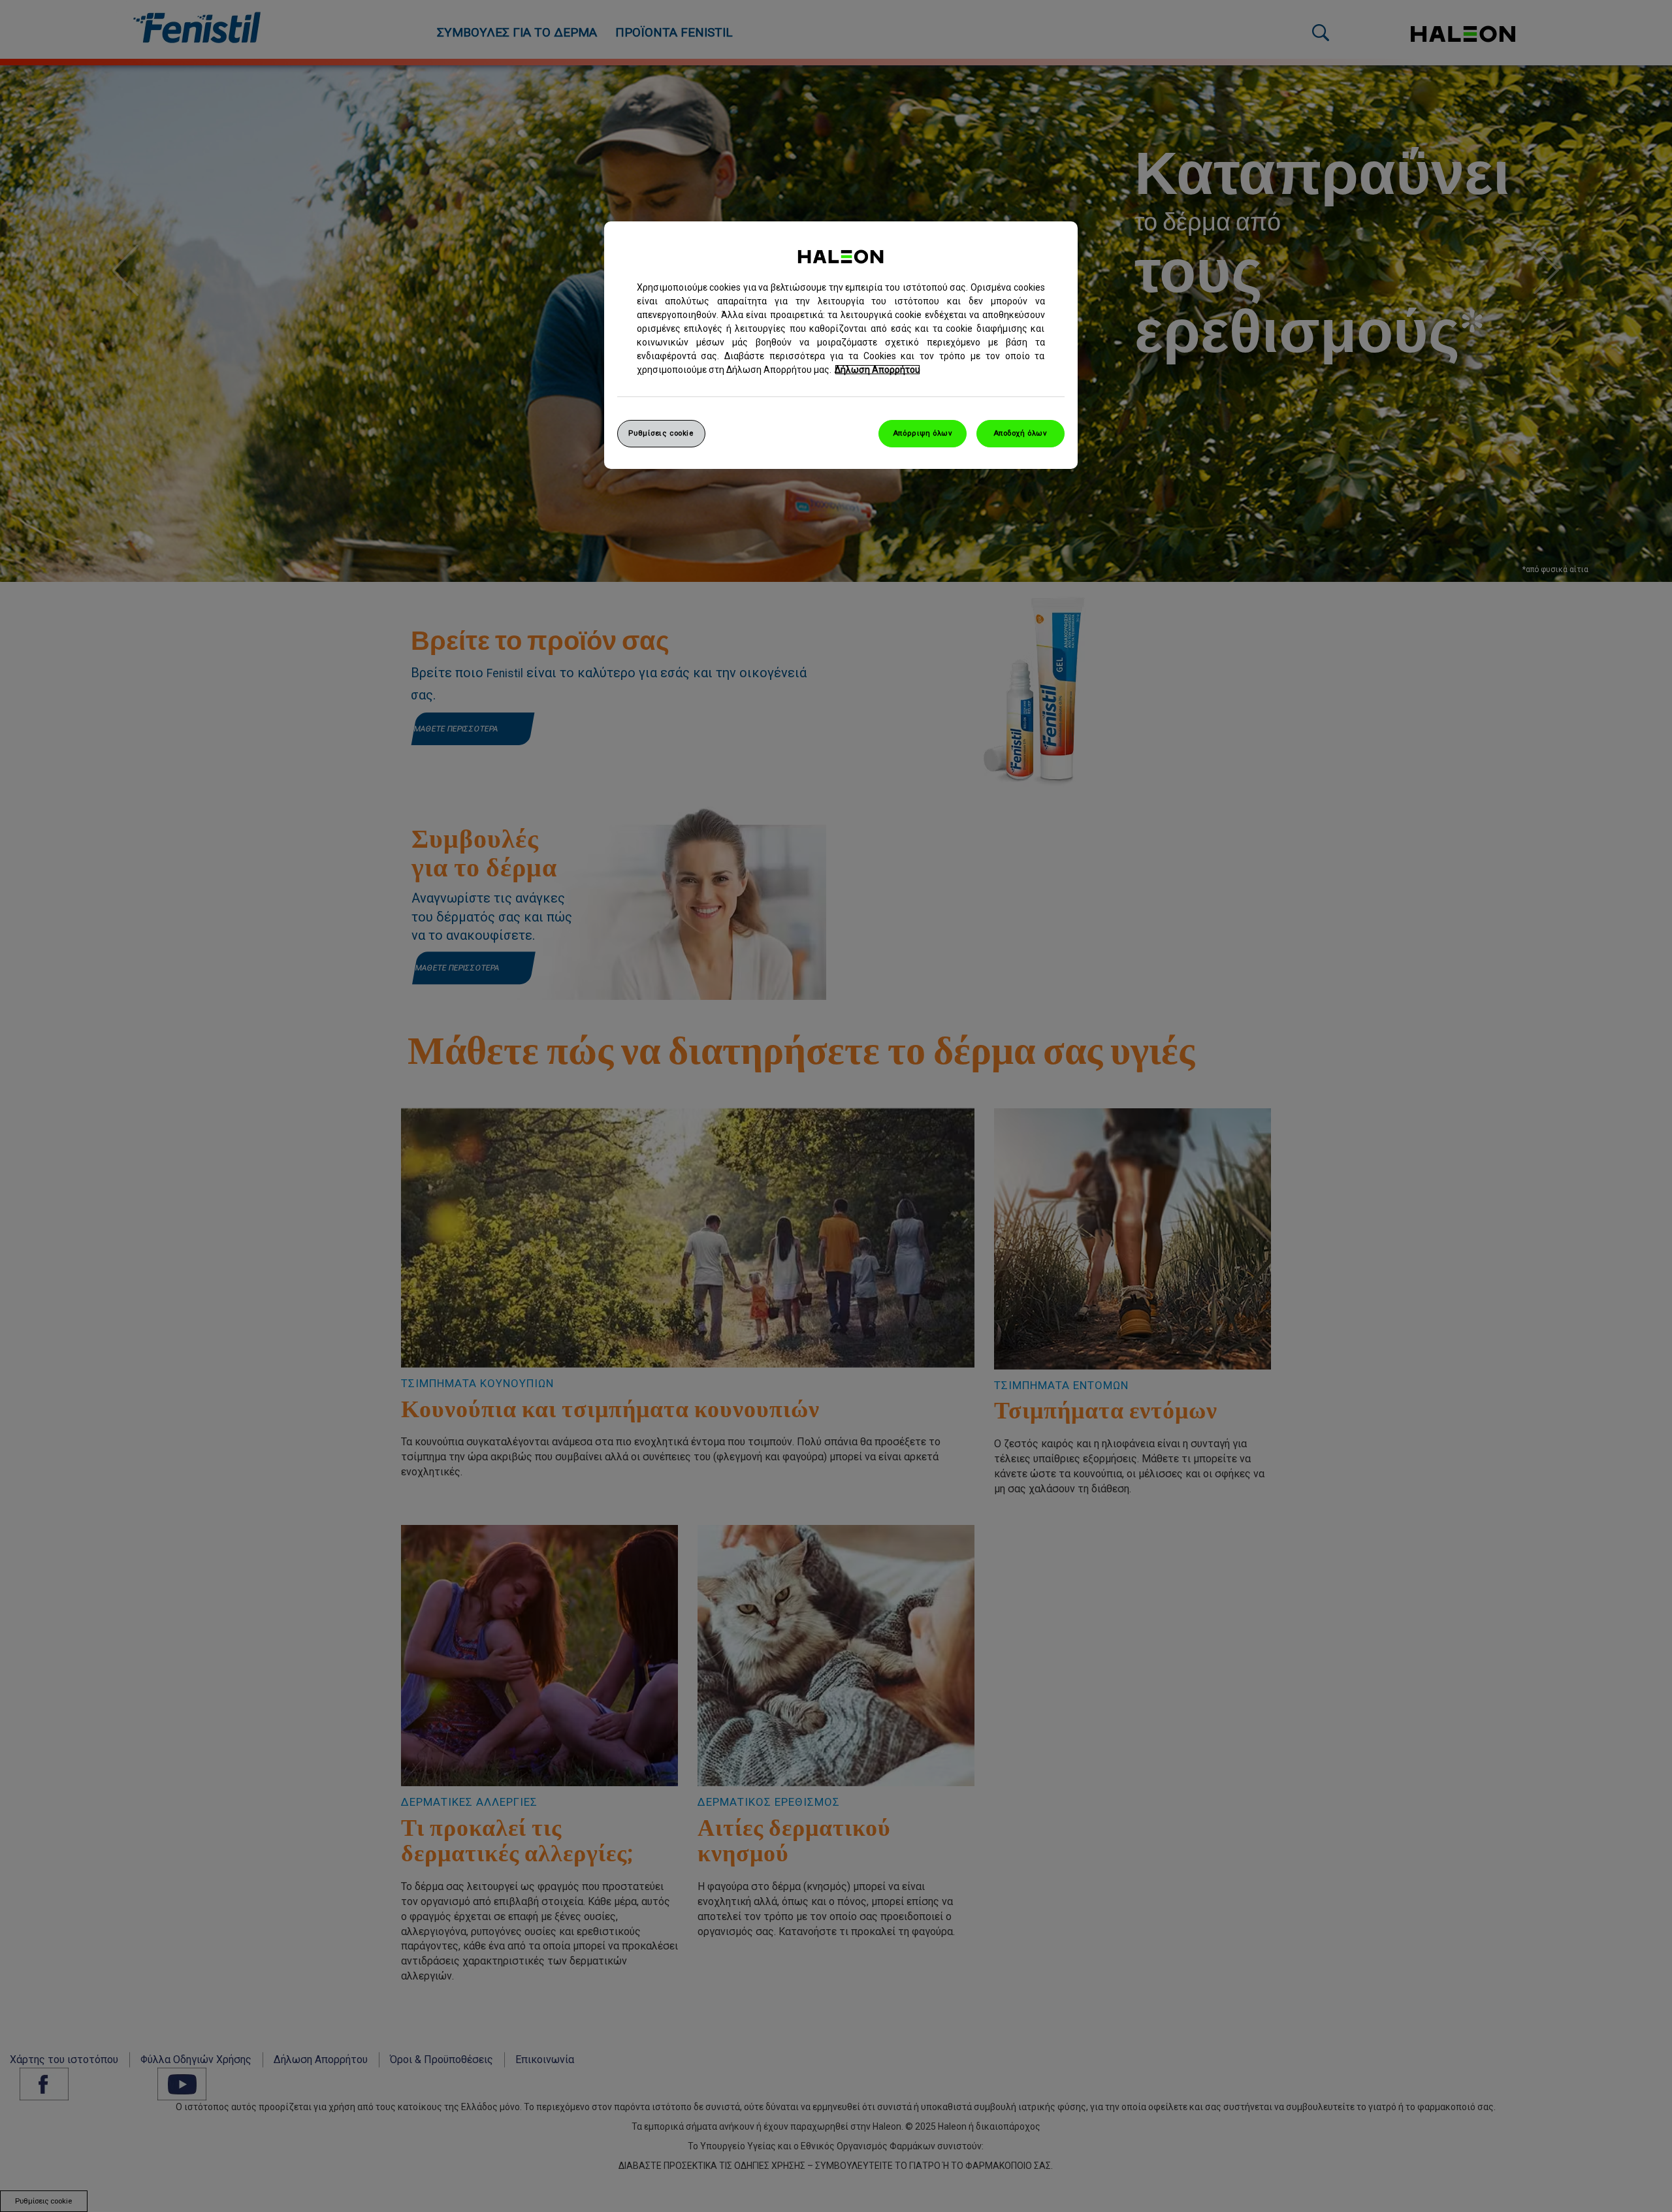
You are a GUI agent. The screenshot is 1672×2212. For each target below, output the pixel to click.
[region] (841, 345)
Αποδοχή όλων (1021, 433)
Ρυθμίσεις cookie (661, 433)
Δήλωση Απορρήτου (877, 370)
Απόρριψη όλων (923, 433)
